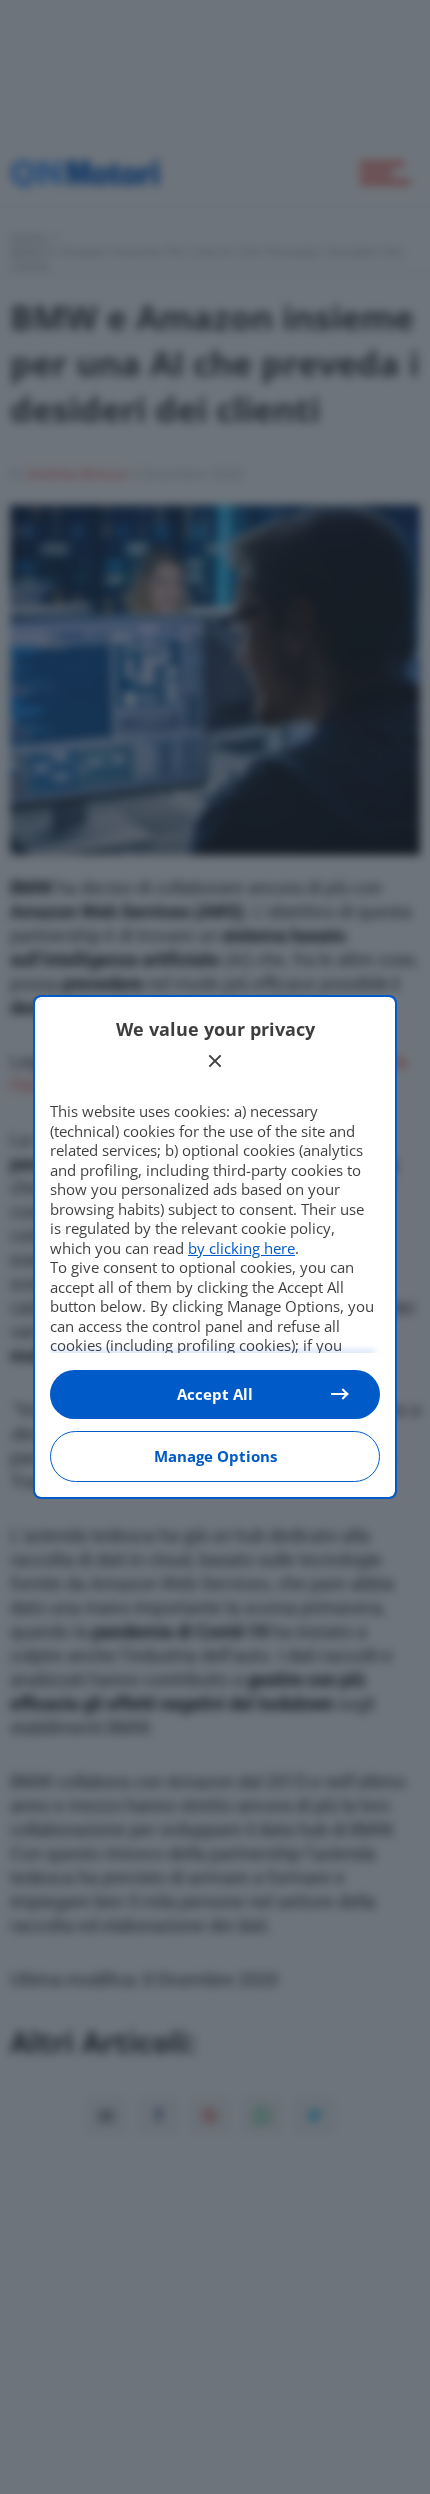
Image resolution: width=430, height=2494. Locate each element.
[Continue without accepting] (215, 1061)
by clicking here (241, 1248)
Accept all (215, 1394)
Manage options (215, 1456)
